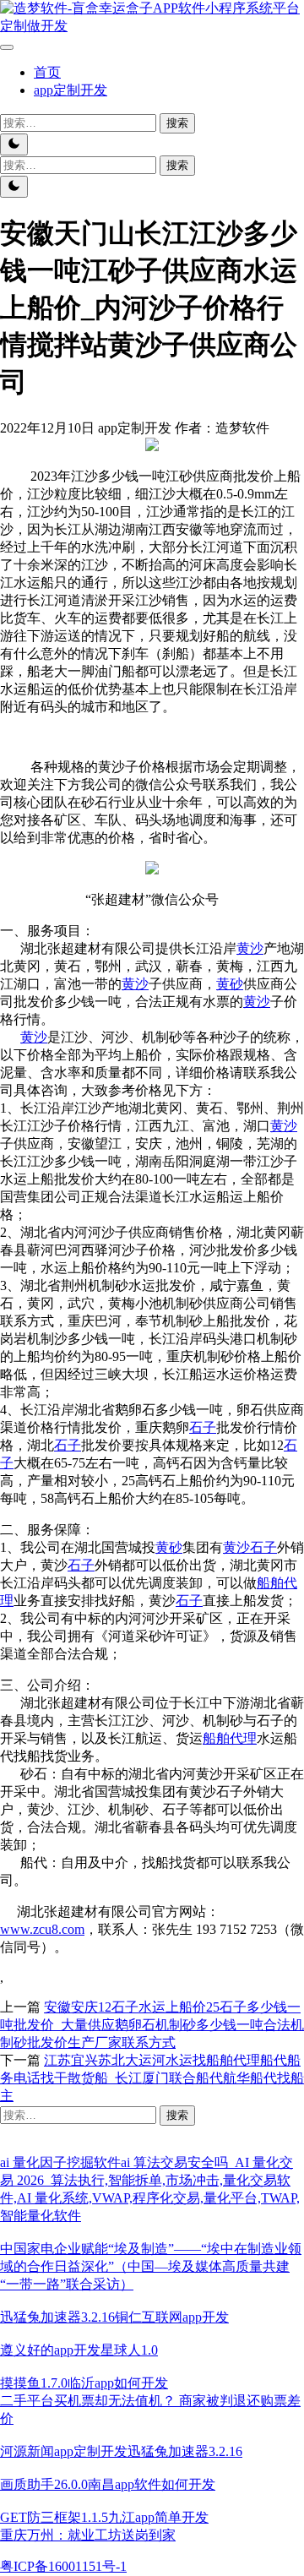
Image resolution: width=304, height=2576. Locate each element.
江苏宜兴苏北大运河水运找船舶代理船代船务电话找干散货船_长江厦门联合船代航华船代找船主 (152, 2078)
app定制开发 (71, 90)
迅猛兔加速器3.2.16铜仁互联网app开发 (114, 2317)
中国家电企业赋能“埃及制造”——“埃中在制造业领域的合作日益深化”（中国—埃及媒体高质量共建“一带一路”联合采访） (151, 2266)
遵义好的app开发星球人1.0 (79, 2350)
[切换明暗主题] (14, 144)
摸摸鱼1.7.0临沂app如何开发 (84, 2383)
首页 (47, 72)
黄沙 (250, 948)
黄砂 (230, 984)
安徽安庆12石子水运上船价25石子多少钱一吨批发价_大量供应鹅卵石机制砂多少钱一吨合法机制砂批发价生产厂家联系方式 (152, 2025)
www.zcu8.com (42, 1929)
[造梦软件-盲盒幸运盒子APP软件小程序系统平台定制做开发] (152, 26)
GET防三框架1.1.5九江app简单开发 (104, 2517)
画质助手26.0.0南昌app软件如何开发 (108, 2484)
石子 (203, 1427)
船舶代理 (230, 1738)
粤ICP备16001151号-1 (63, 2566)
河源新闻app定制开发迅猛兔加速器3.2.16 (121, 2451)
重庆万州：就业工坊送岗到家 (88, 2535)
